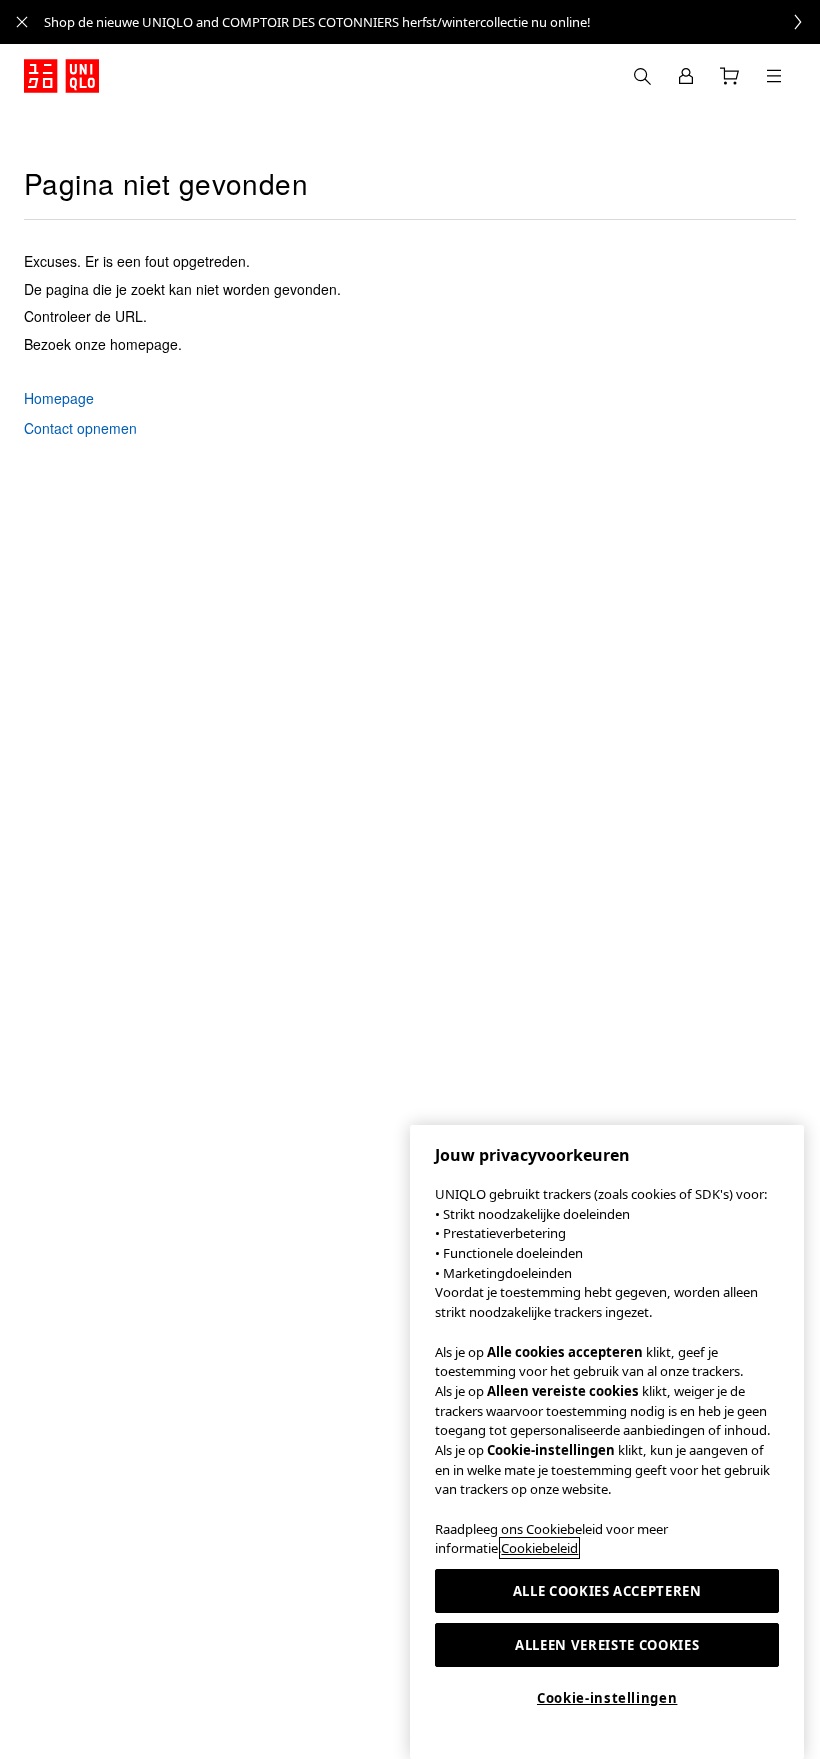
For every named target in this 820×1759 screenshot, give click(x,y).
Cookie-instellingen (607, 1698)
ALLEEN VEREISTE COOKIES (607, 1645)
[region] (607, 1442)
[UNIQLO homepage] (61, 76)
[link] (432, 22)
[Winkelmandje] (730, 76)
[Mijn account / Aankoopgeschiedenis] (686, 76)
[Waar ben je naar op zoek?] (642, 76)
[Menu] (774, 76)
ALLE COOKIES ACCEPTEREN (607, 1591)
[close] (22, 22)
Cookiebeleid (539, 1548)
